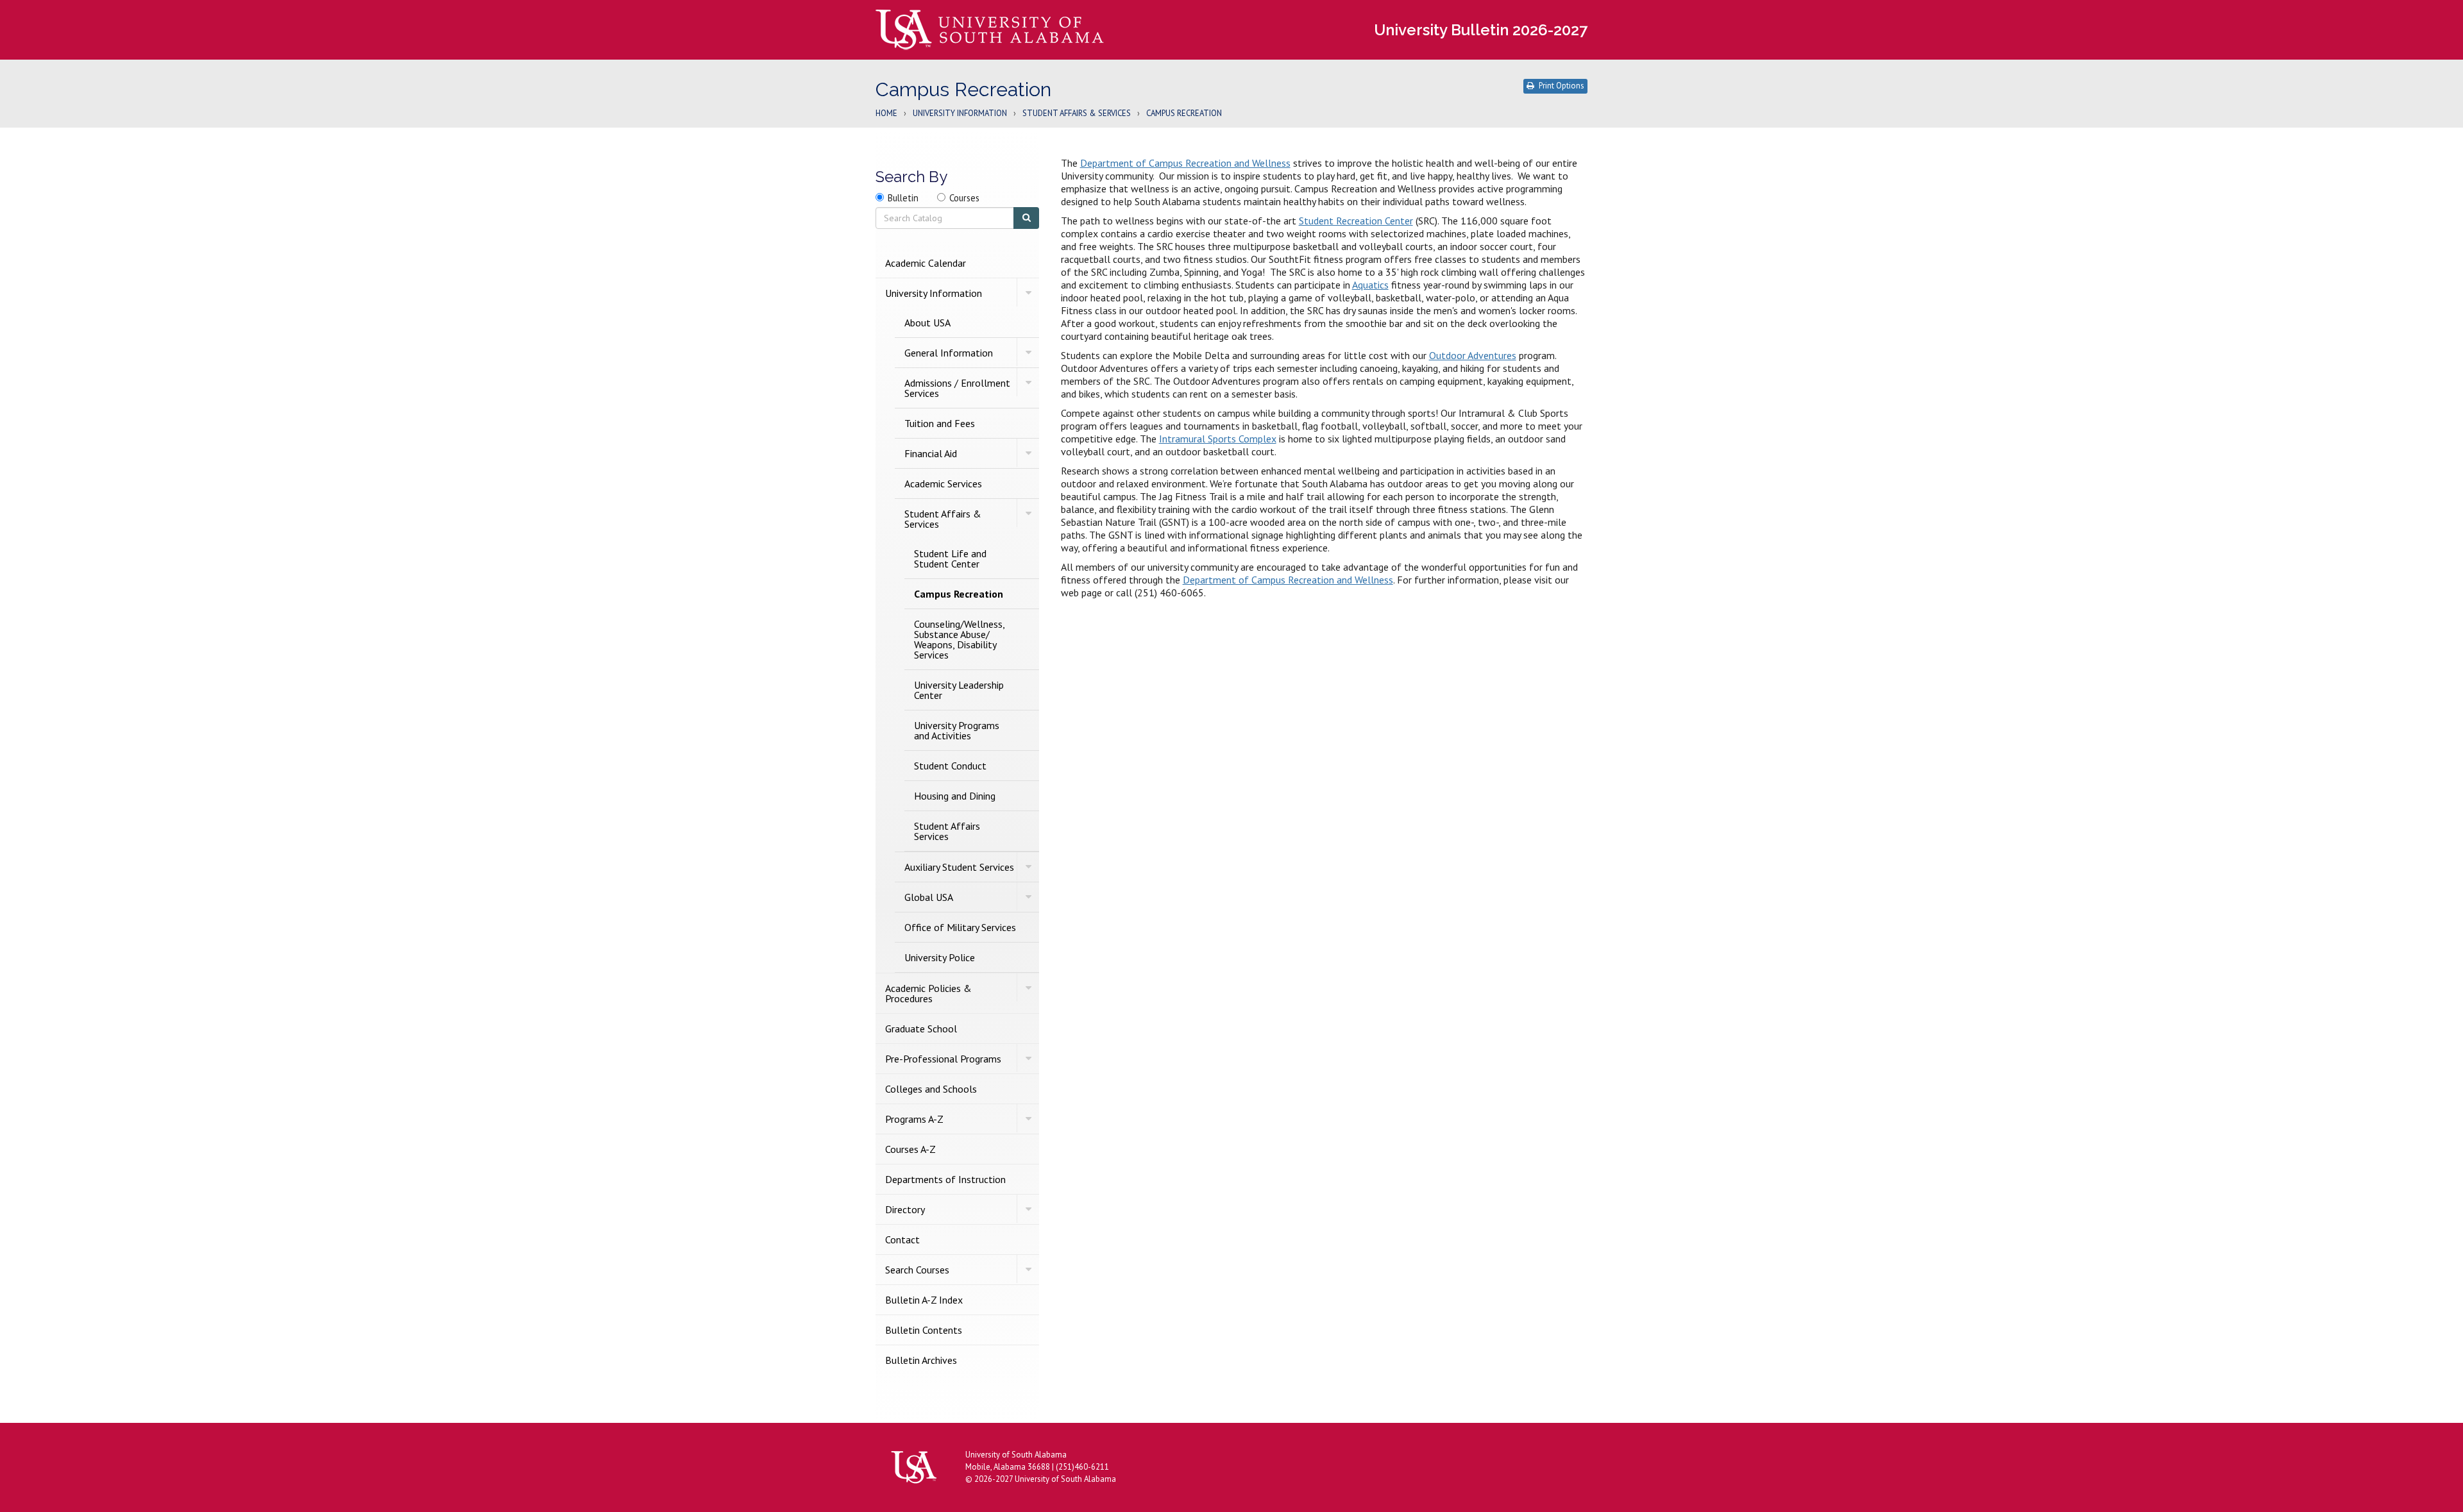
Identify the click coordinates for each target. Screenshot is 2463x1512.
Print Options (1562, 86)
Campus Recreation (959, 594)
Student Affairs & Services (1077, 114)
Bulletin (903, 198)
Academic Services (943, 483)
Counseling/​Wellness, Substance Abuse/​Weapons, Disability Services (959, 639)
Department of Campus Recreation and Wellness (1185, 163)
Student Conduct (950, 766)
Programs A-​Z (914, 1119)
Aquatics (1370, 285)
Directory (905, 1209)
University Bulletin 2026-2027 (1481, 30)
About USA (927, 323)
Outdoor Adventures (1473, 355)
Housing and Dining (955, 796)
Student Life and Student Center (950, 559)
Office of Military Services (960, 927)
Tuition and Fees (940, 423)
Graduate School (921, 1029)
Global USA (929, 897)
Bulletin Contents (924, 1330)
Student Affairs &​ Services (943, 519)
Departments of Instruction (945, 1179)
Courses (964, 198)
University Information (960, 114)
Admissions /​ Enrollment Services (957, 388)
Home (886, 114)
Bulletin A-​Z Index (924, 1300)
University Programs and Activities (957, 730)
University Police (940, 957)
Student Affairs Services (947, 831)
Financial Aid (931, 453)
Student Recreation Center (1356, 221)
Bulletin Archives (921, 1360)
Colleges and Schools (931, 1089)
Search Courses (917, 1270)
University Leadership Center (959, 690)
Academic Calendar (926, 263)
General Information (949, 353)
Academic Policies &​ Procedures (928, 993)
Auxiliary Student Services (959, 867)
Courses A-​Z (910, 1149)
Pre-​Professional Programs (943, 1059)
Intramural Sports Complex (1218, 439)
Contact (902, 1239)
